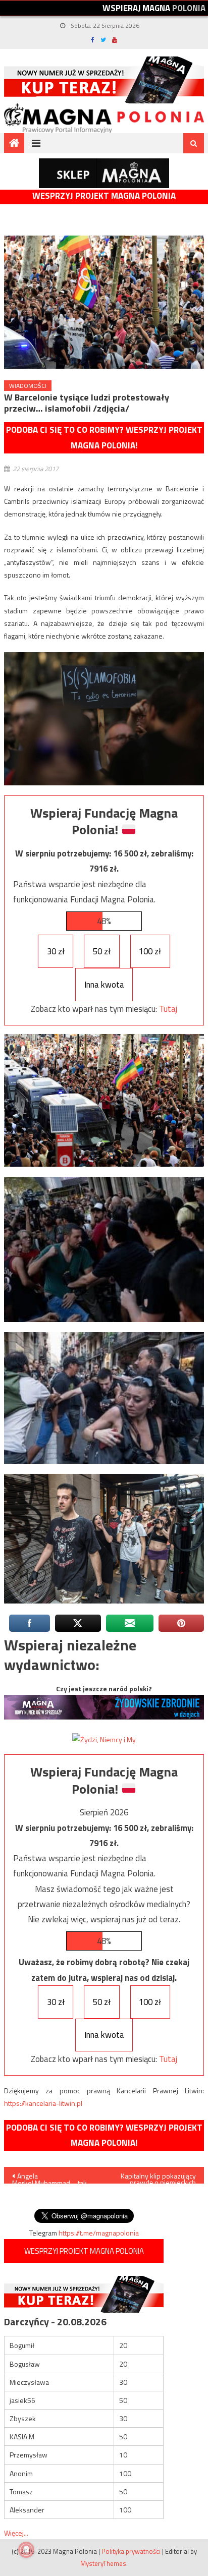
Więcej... (16, 2533)
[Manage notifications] (26, 2550)
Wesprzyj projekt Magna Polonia (104, 196)
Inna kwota (104, 985)
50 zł (102, 951)
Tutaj (168, 1009)
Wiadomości (28, 386)
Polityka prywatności (131, 2551)
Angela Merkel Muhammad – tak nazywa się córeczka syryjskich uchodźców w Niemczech (49, 2177)
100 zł (150, 951)
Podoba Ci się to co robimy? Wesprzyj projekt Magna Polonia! (104, 438)
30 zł (56, 951)
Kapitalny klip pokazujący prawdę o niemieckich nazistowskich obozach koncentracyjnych (158, 2177)
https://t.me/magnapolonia (99, 2233)
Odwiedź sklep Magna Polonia (104, 173)
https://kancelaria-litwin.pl (43, 2103)
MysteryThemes (103, 2563)
